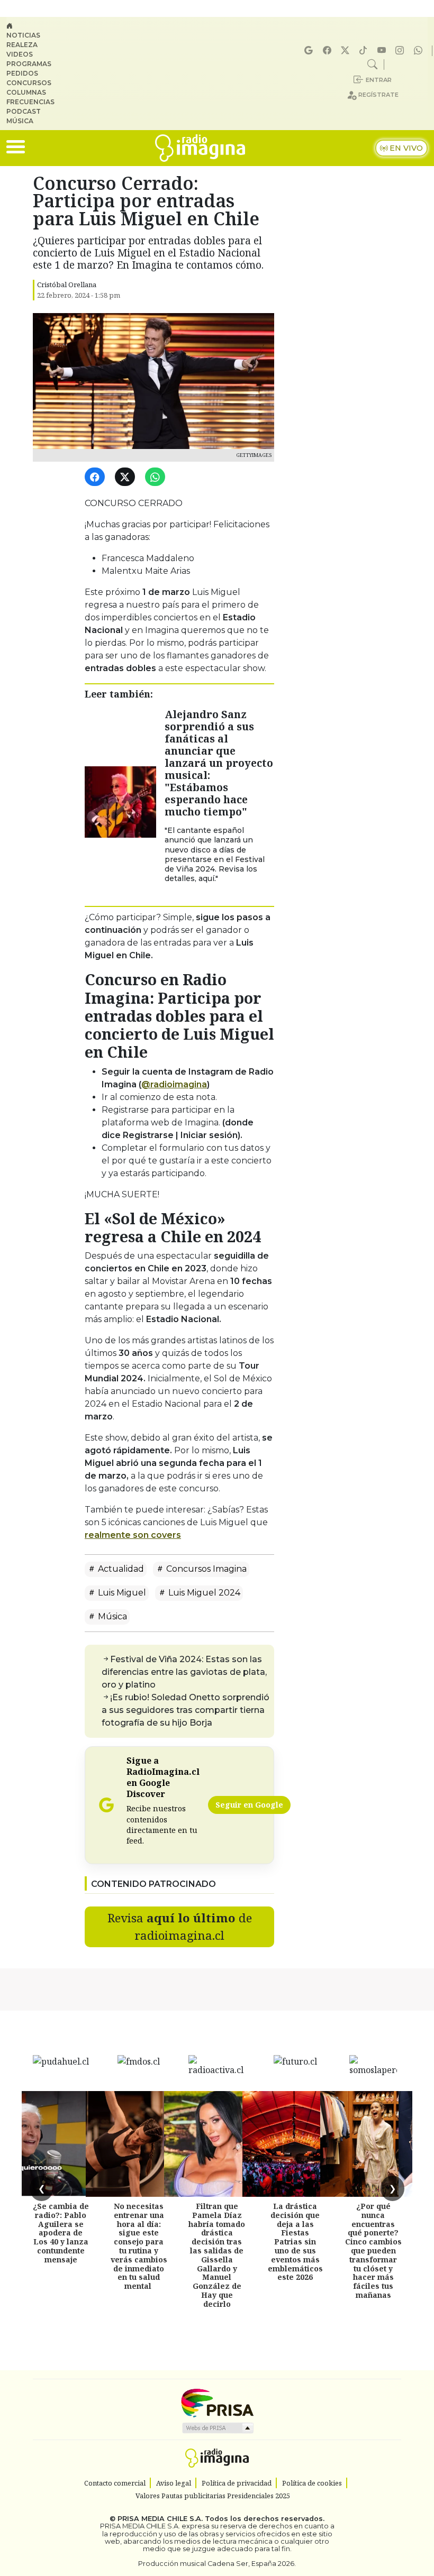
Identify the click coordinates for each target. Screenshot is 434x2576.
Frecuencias (30, 102)
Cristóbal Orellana (67, 285)
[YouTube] (383, 51)
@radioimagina (174, 1084)
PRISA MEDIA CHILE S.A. (160, 2519)
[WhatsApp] (157, 477)
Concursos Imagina (205, 1569)
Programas (29, 64)
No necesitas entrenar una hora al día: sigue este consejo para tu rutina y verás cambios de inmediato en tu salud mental (139, 2246)
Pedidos (22, 73)
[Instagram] (401, 51)
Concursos (29, 83)
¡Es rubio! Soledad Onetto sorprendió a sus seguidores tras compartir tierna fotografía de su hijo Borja (186, 1710)
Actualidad (120, 1569)
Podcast (24, 111)
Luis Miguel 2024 (203, 1593)
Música (20, 121)
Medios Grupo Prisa (217, 2428)
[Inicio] (35, 26)
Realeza (22, 45)
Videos (20, 54)
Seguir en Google (249, 1805)
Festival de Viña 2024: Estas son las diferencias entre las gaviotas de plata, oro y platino (184, 1672)
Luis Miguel (121, 1593)
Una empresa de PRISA (217, 2402)
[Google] (310, 51)
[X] (347, 51)
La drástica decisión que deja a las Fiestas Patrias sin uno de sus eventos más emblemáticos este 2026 (295, 2242)
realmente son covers (133, 1535)
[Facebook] (329, 51)
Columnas (26, 92)
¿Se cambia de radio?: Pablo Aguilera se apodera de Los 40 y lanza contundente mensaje (61, 2233)
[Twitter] (127, 477)
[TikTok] (365, 51)
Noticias (23, 35)
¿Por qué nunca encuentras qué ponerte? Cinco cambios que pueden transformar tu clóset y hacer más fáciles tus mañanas (373, 2250)
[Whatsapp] (420, 51)
